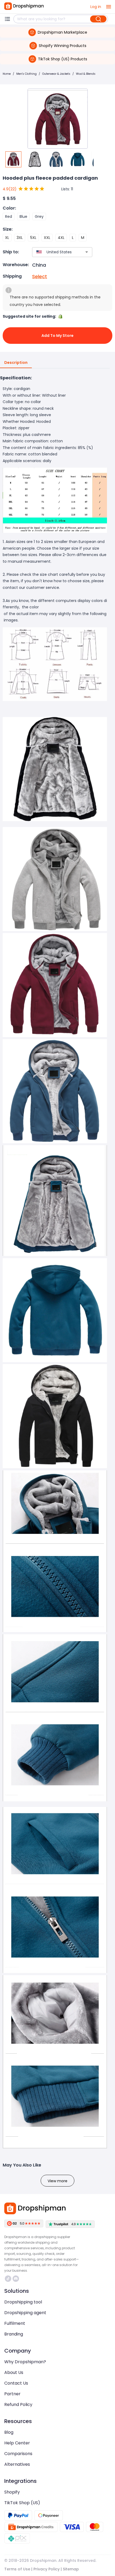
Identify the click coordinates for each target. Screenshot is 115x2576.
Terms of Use (17, 2569)
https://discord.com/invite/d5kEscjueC (16, 2279)
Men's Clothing (26, 74)
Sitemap (71, 2569)
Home (7, 74)
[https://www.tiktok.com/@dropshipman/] (8, 2279)
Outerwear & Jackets (56, 74)
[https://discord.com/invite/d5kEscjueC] (16, 2279)
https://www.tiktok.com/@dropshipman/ (9, 2279)
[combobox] (54, 252)
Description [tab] (16, 363)
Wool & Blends (86, 74)
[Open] (87, 252)
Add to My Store (57, 336)
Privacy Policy (47, 2569)
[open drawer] (109, 7)
